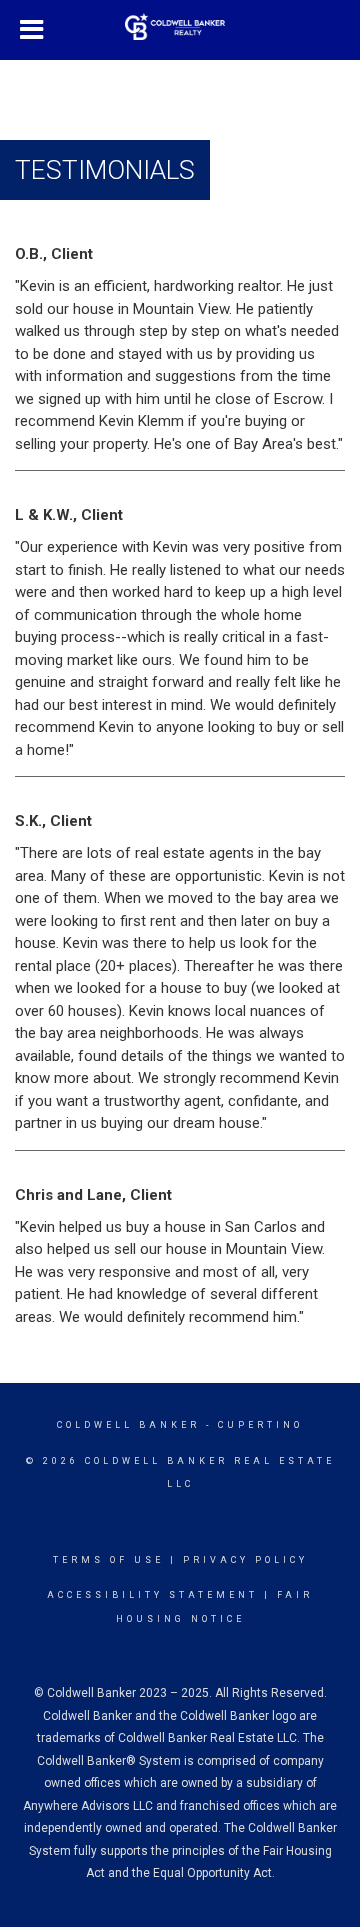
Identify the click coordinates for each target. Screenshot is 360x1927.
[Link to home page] (180, 27)
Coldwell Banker (128, 1425)
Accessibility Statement (152, 1595)
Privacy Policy (245, 1560)
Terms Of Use (108, 1560)
